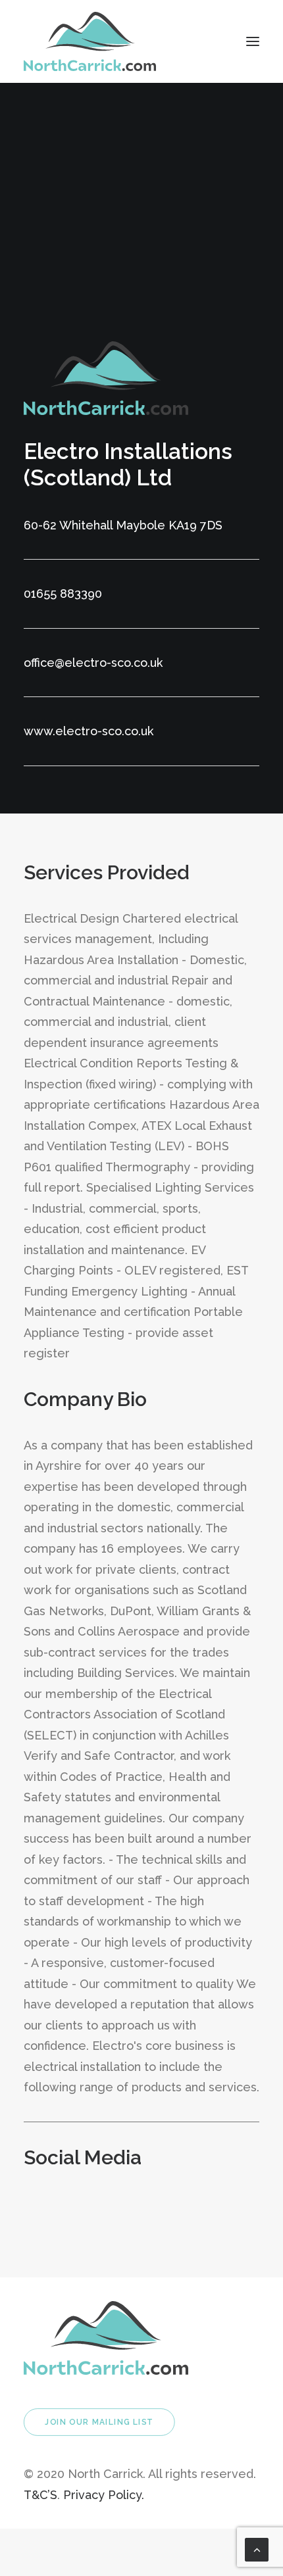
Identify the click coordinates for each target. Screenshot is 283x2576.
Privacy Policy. (104, 2495)
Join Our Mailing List (99, 2422)
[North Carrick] (90, 41)
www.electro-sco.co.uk (89, 731)
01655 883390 (63, 594)
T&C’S (40, 2495)
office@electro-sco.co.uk (93, 663)
